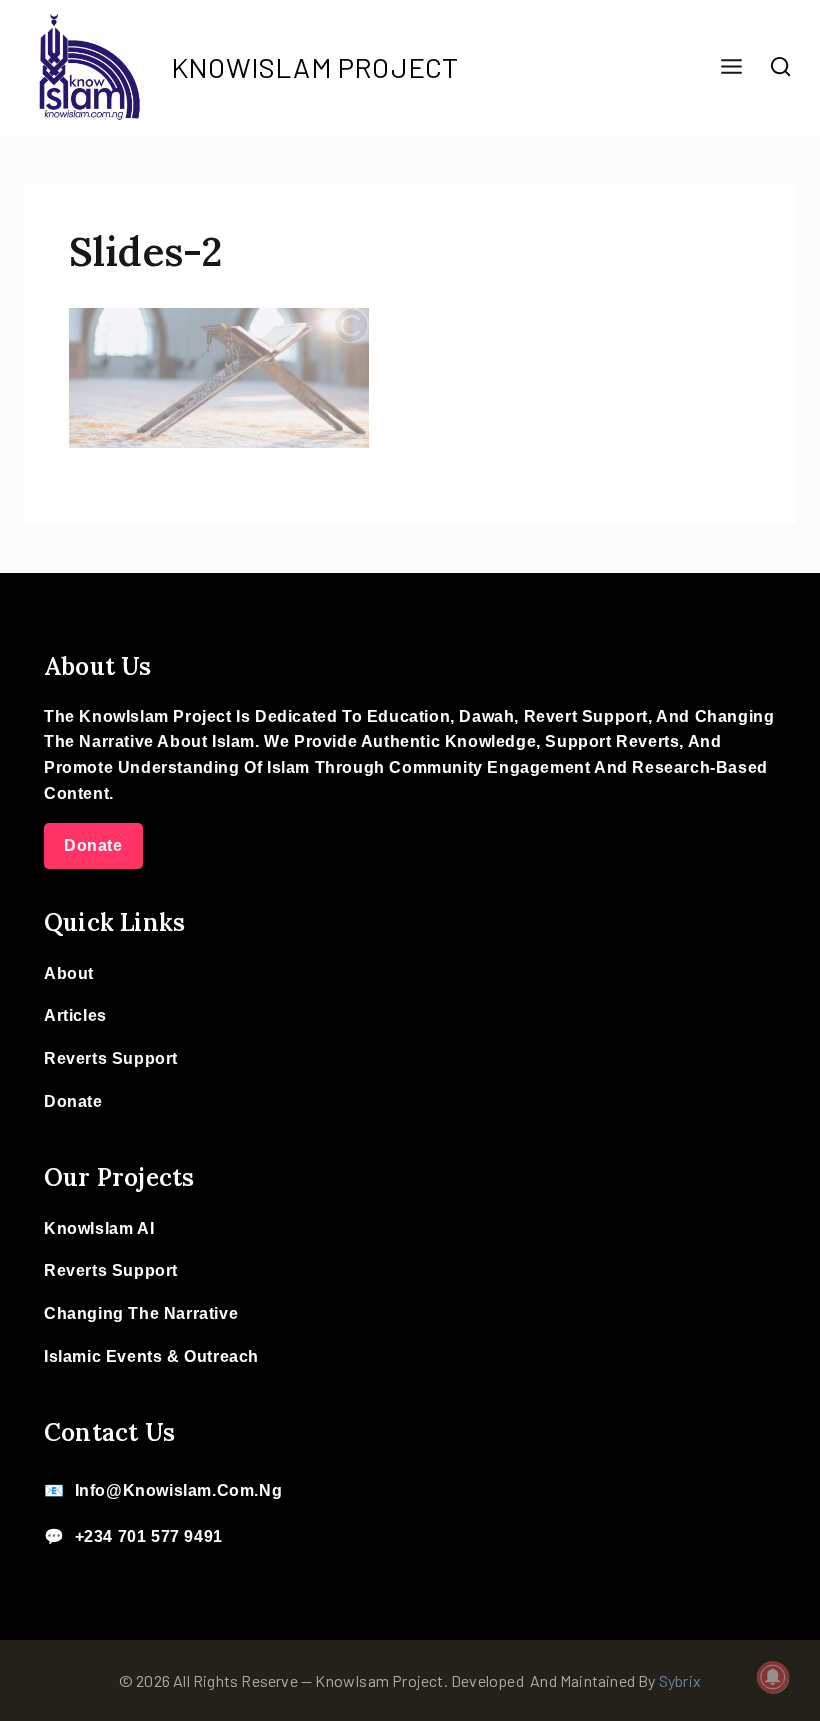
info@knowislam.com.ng (179, 1490)
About (69, 973)
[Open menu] (731, 67)
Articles (75, 1015)
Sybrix (680, 1680)
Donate (93, 845)
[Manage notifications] (773, 1677)
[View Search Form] (781, 67)
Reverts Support (111, 1058)
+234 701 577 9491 (149, 1536)
